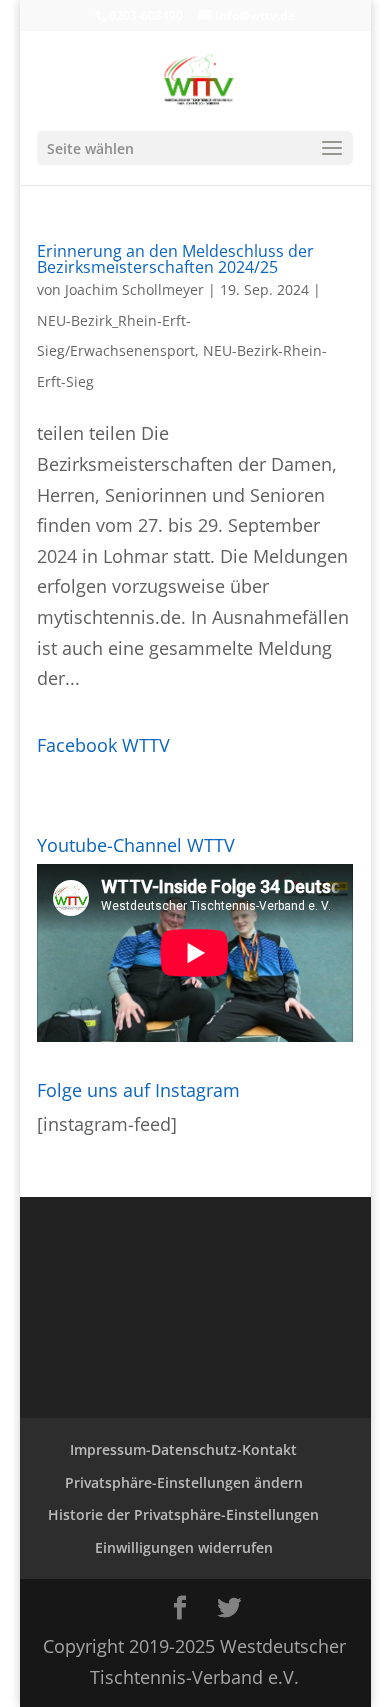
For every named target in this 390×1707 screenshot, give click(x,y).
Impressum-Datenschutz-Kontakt (183, 1449)
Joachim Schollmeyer (134, 289)
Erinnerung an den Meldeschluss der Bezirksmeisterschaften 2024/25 (175, 259)
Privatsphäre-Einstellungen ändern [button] (184, 1482)
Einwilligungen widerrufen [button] (184, 1547)
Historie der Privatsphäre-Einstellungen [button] (183, 1514)
